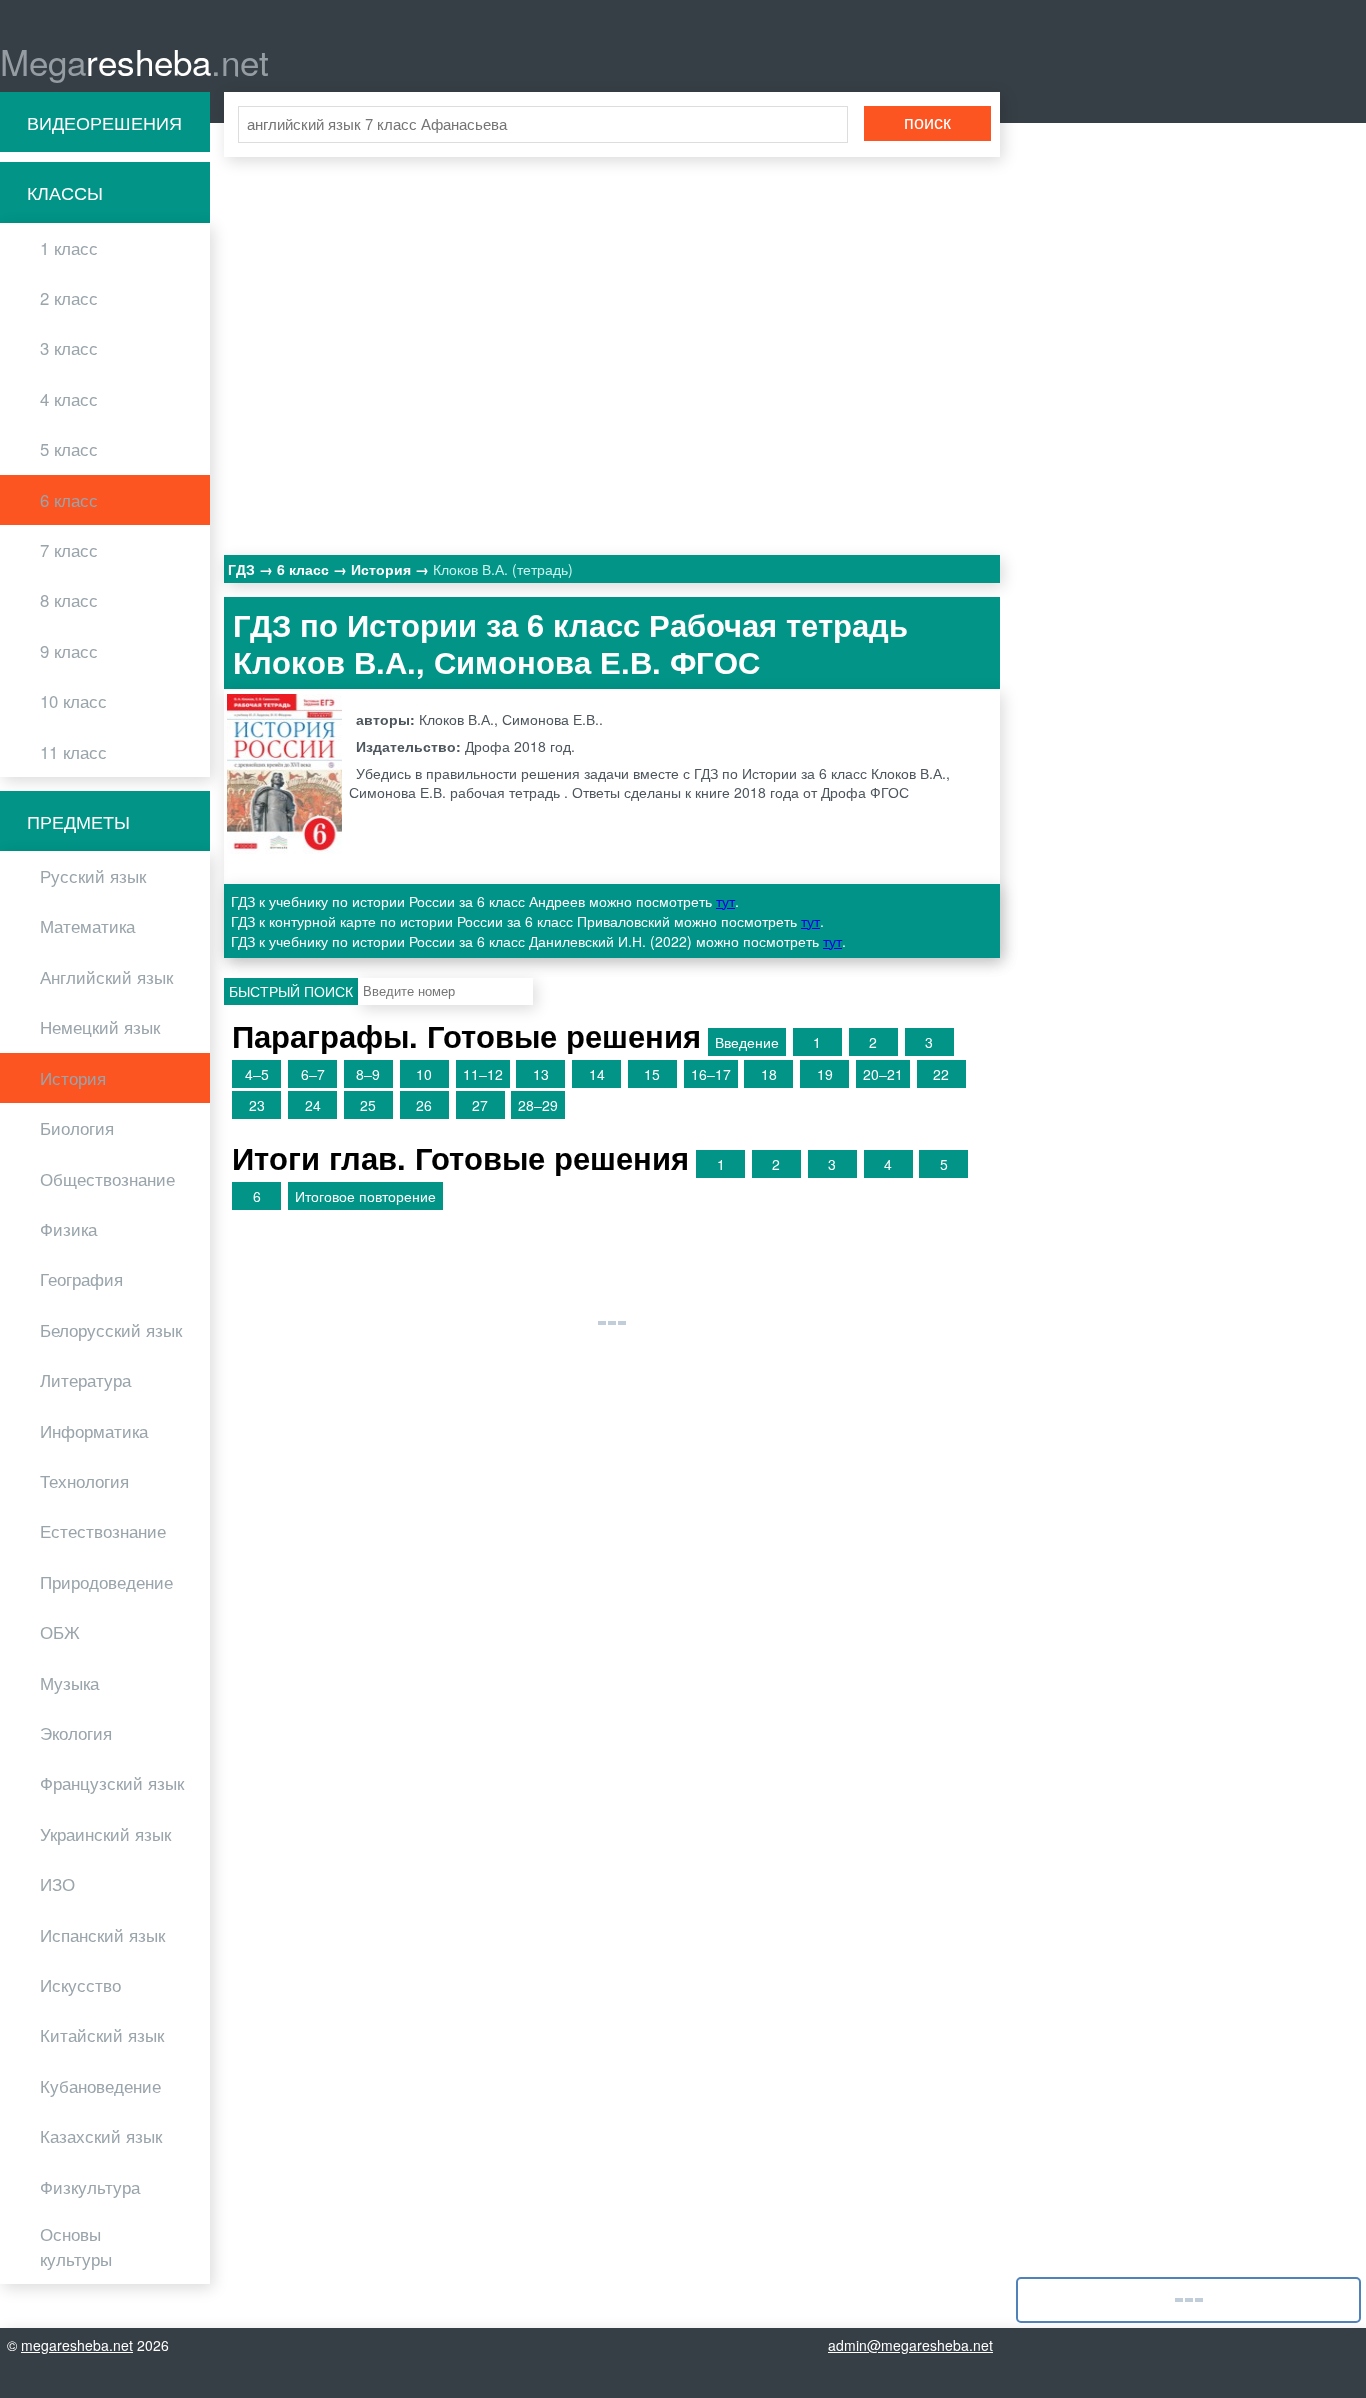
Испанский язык (102, 1935)
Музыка (69, 1683)
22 (941, 1074)
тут (725, 901)
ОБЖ (60, 1632)
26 (424, 1105)
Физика (68, 1229)
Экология (76, 1733)
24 (313, 1105)
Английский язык (106, 977)
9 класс (69, 651)
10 (424, 1074)
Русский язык (93, 876)
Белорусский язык (111, 1330)
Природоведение (106, 1582)
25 (368, 1105)
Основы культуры (76, 2246)
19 (825, 1074)
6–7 (313, 1074)
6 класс (69, 500)
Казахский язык (101, 2136)
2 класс (69, 298)
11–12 (483, 1074)
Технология (84, 1481)
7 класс (69, 550)
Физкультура (90, 2187)
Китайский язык (102, 2035)
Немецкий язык (100, 1027)
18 (769, 1074)
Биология (77, 1128)
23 (257, 1105)
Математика (87, 926)
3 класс (69, 348)
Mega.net (134, 61)
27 (480, 1105)
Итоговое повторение (365, 1196)
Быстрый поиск (291, 991)
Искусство (80, 1985)
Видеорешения (104, 122)
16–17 (711, 1074)
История (73, 1078)
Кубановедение (100, 2086)
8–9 (368, 1074)
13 (541, 1074)
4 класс (69, 399)
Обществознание (107, 1179)
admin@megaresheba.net (910, 2345)
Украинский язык (105, 1834)
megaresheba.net (77, 2345)
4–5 (257, 1074)
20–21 (883, 1074)
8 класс (69, 600)
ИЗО (57, 1884)
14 (597, 1074)
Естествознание (103, 1531)
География (81, 1279)
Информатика (94, 1431)
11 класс (73, 752)
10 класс (73, 701)
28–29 (538, 1105)
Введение (747, 1042)
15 (652, 1074)
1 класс (69, 248)
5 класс (69, 449)
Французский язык (112, 1783)
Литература (85, 1380)
